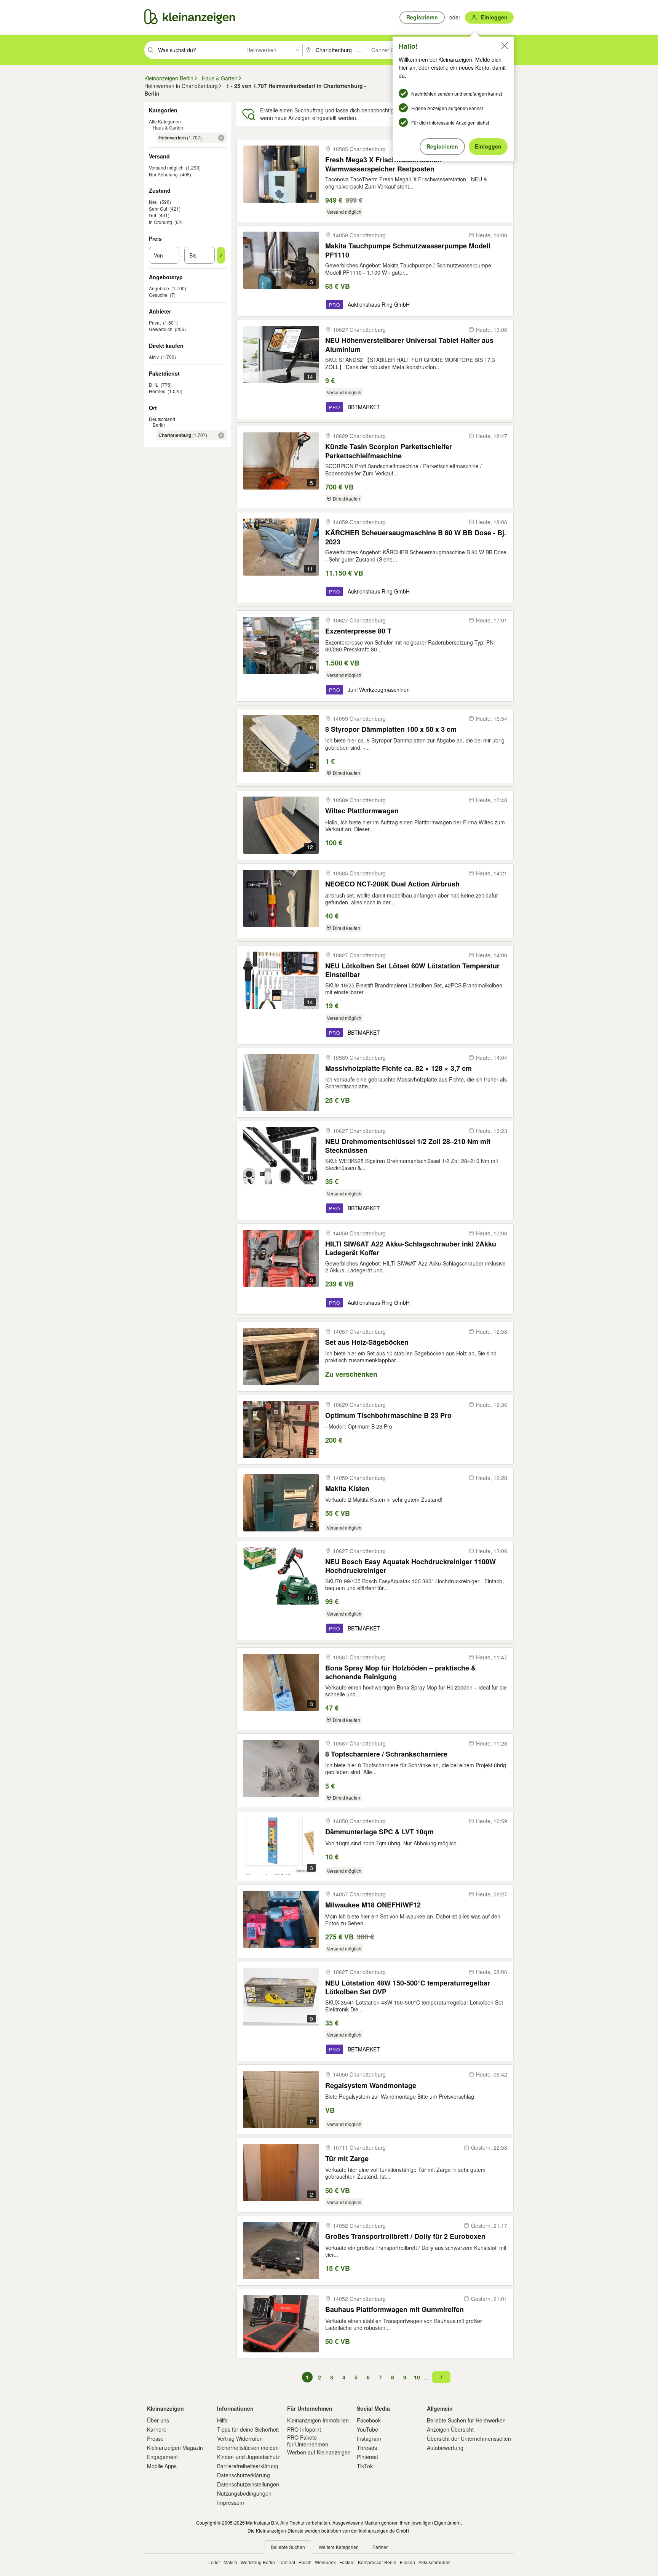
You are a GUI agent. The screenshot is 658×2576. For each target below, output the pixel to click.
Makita (230, 2562)
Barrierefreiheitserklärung (248, 2466)
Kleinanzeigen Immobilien (318, 2420)
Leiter (214, 2562)
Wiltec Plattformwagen (362, 811)
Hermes (157, 391)
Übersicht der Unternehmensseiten (469, 2438)
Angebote (159, 288)
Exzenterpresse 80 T (358, 631)
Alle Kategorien (165, 121)
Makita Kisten (347, 1489)
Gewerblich (161, 329)
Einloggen (488, 146)
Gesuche (158, 295)
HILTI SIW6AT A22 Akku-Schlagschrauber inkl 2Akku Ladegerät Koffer (411, 1248)
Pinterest (367, 2457)
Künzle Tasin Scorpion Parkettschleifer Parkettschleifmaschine (389, 451)
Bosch (305, 2562)
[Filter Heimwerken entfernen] (221, 138)
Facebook (369, 2420)
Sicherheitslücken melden (248, 2448)
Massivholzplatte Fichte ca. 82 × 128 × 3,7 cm (398, 1068)
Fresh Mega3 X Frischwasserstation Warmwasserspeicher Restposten (383, 164)
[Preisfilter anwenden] (221, 255)
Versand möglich (166, 167)
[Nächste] (441, 2377)
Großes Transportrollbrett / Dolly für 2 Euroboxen (405, 2236)
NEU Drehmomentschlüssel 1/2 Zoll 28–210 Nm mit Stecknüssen (408, 1146)
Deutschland (162, 419)
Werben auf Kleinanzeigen (319, 2452)
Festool (347, 2562)
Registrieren (442, 146)
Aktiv (154, 357)
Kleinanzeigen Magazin (175, 2448)
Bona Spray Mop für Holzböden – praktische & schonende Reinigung (401, 1672)
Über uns (158, 2420)
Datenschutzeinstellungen (248, 2484)
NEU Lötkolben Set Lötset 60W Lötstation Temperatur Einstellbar (412, 970)
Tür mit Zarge (347, 2159)
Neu (153, 202)
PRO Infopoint (304, 2429)
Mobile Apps (162, 2466)
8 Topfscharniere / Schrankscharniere (386, 1754)
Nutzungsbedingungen (244, 2493)
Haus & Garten (168, 127)
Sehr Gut (158, 209)
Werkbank (325, 2562)
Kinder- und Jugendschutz (248, 2457)
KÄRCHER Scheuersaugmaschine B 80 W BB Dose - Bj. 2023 (416, 537)
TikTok (365, 2466)
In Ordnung (161, 222)
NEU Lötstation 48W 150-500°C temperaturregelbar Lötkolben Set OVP (408, 1987)
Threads (367, 2448)
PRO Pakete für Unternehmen (308, 2441)
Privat (155, 322)
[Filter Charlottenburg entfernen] (221, 435)
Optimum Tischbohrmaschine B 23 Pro (388, 1415)
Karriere (157, 2429)
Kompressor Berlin (377, 2562)
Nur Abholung (163, 174)
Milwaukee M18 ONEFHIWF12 (373, 1905)
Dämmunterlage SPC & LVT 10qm (379, 1832)
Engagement (162, 2457)
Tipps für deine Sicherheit (248, 2429)
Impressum (231, 2502)
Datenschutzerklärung (244, 2475)
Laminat (287, 2562)
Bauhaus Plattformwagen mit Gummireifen (394, 2310)
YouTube (367, 2429)
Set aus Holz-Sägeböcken (367, 1342)
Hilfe (222, 2420)
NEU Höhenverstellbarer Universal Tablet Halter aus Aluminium (409, 345)
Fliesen (407, 2562)
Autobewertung (445, 2448)
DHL (154, 385)
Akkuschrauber (434, 2562)
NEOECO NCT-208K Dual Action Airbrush (392, 884)
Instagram (369, 2438)
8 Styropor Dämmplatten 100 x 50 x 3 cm (391, 729)
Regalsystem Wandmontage (371, 2086)
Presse (155, 2438)
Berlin (159, 425)
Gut (153, 215)
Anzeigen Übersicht (450, 2429)
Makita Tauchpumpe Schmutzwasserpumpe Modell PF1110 (408, 250)
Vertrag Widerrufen (240, 2438)
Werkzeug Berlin (258, 2562)
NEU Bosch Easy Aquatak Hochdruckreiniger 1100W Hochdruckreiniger (410, 1566)
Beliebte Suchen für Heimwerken (466, 2420)
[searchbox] (198, 50)
